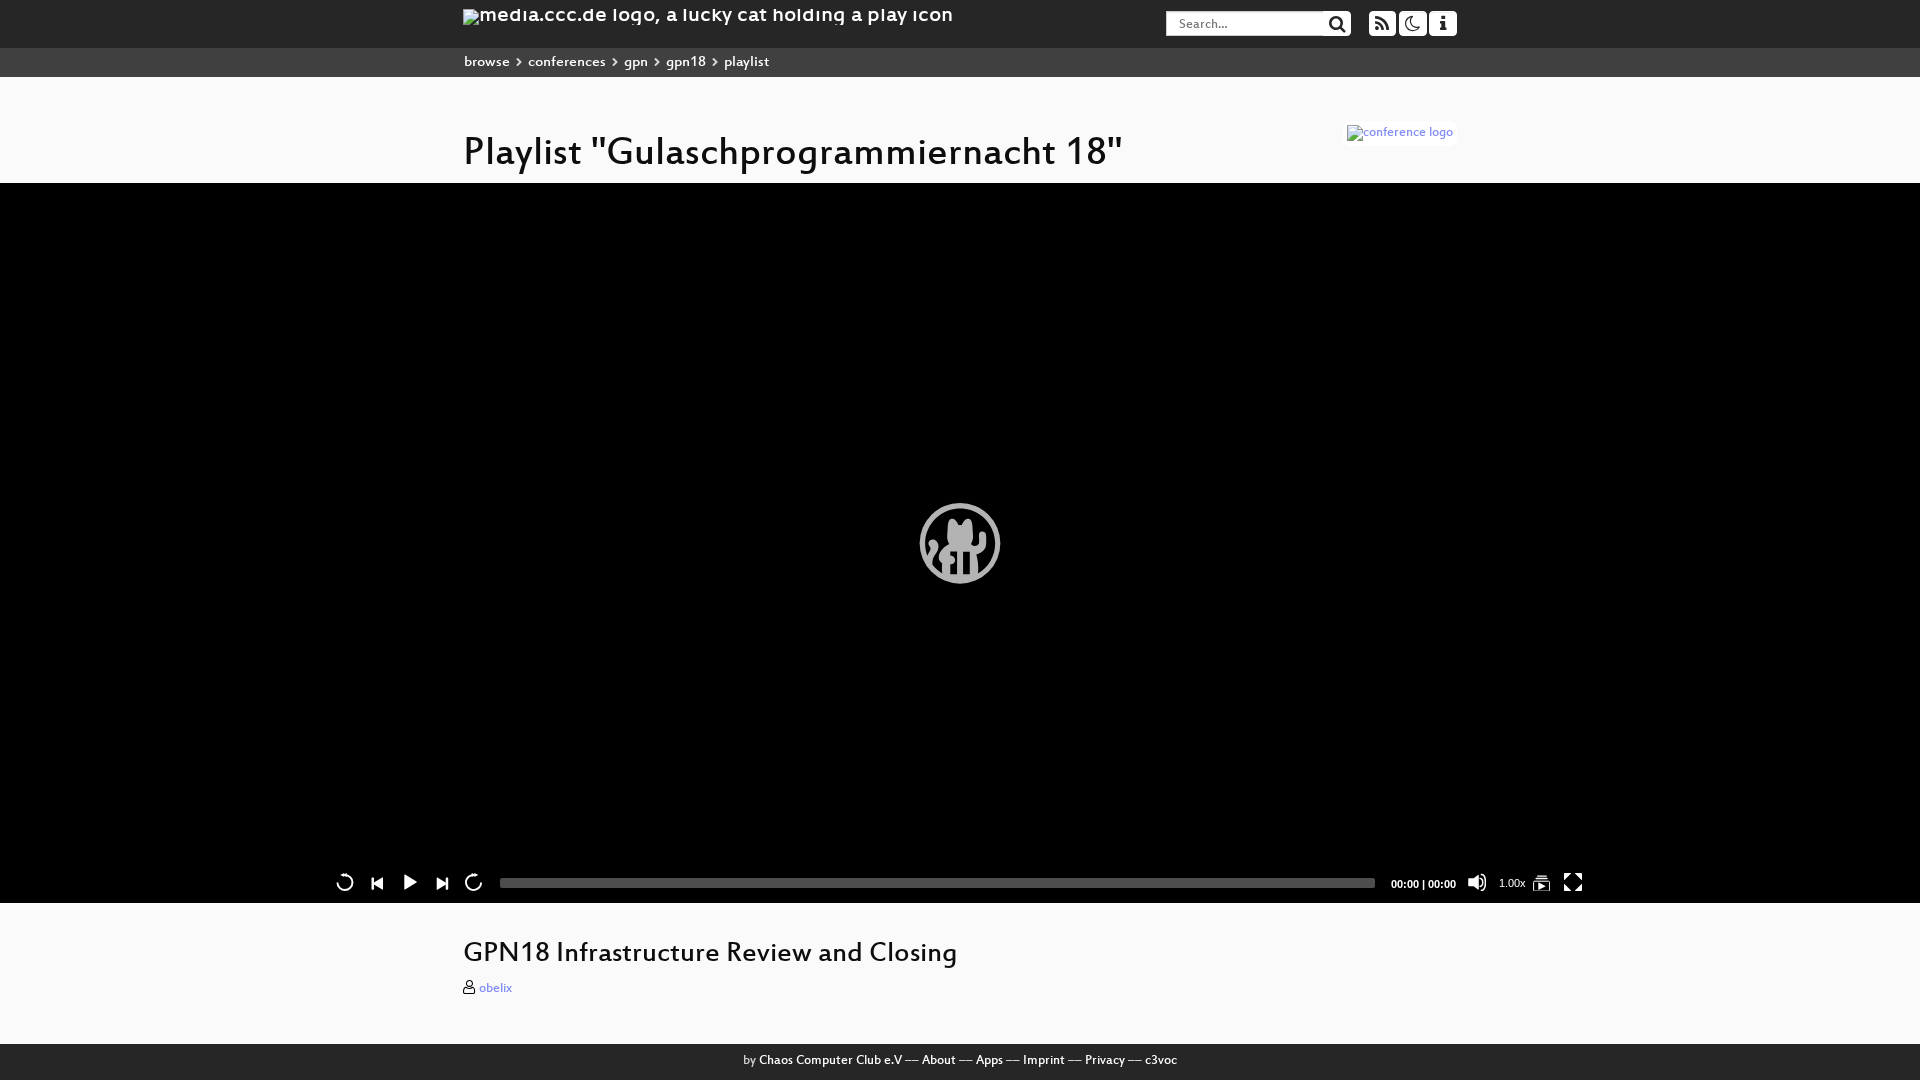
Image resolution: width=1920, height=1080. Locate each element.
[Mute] (1477, 882)
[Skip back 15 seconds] (345, 882)
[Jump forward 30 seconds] (473, 882)
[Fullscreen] (1573, 882)
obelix (495, 989)
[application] (960, 543)
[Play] (960, 543)
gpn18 (686, 62)
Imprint (1044, 1061)
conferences (567, 62)
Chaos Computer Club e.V (830, 1061)
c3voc (1161, 1061)
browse (487, 62)
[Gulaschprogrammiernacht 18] (1541, 882)
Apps (989, 1061)
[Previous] (377, 882)
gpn (636, 62)
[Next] (441, 882)
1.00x (1512, 883)
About (939, 1061)
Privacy (1105, 1061)
